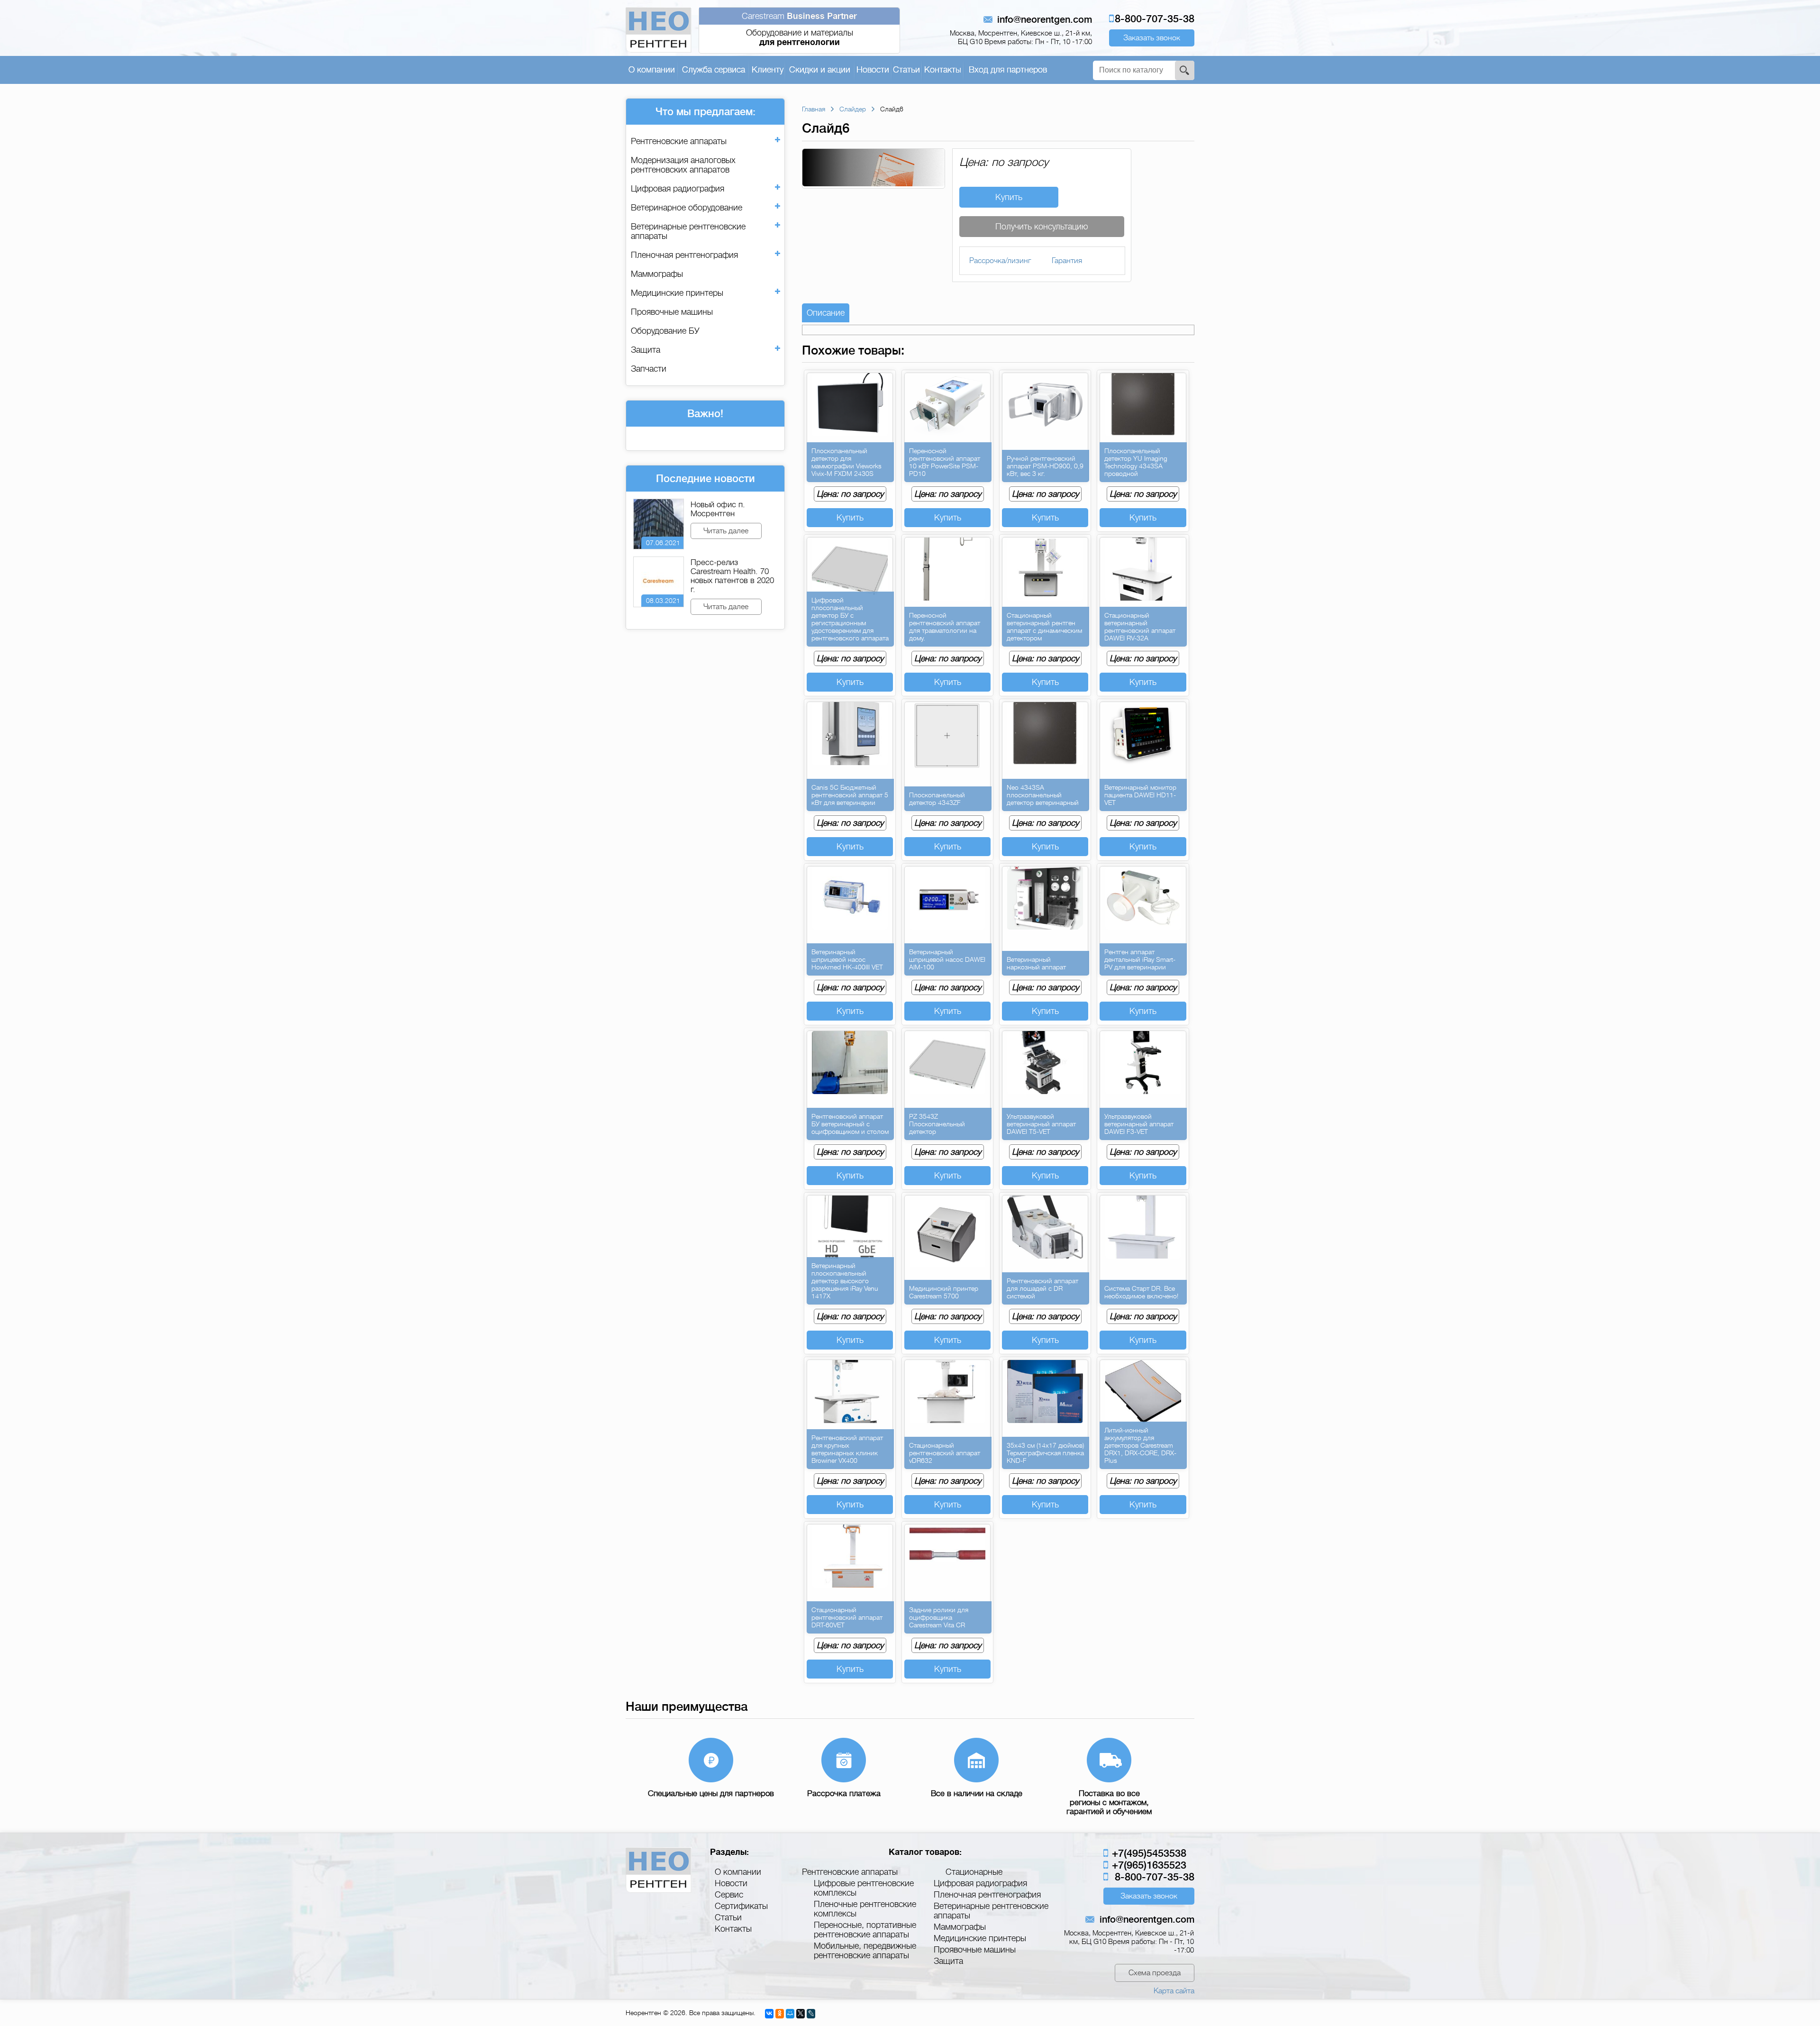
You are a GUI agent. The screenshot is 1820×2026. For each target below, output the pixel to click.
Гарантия (1067, 261)
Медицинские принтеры (677, 293)
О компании (652, 70)
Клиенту (768, 70)
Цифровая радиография (678, 189)
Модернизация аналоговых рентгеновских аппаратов (683, 165)
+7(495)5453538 (1148, 1853)
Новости (873, 70)
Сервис (729, 1895)
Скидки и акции (820, 70)
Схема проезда (1155, 1973)
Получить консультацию (1042, 227)
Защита (646, 350)
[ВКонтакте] (769, 2014)
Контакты (943, 70)
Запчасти (649, 369)
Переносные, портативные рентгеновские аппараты (865, 1930)
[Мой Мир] (790, 2014)
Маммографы (657, 274)
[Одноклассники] (780, 2014)
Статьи (906, 70)
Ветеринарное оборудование (687, 208)
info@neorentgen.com (1045, 20)
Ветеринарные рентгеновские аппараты (688, 231)
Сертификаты (741, 1906)
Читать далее (726, 531)
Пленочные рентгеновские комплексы (865, 1909)
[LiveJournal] (811, 2014)
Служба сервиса (714, 70)
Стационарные (974, 1872)
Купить (1009, 197)
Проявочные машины (672, 312)
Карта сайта (1174, 1991)
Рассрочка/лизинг (1000, 261)
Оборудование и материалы (799, 29)
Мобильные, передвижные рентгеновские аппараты (865, 1951)
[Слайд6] (874, 184)
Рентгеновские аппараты (679, 141)
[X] (801, 2014)
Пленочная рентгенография (684, 255)
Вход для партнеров (1008, 70)
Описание (826, 313)
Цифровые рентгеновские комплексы (864, 1888)
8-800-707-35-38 (1155, 19)
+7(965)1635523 (1148, 1865)
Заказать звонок (1152, 38)
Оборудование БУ (665, 331)
